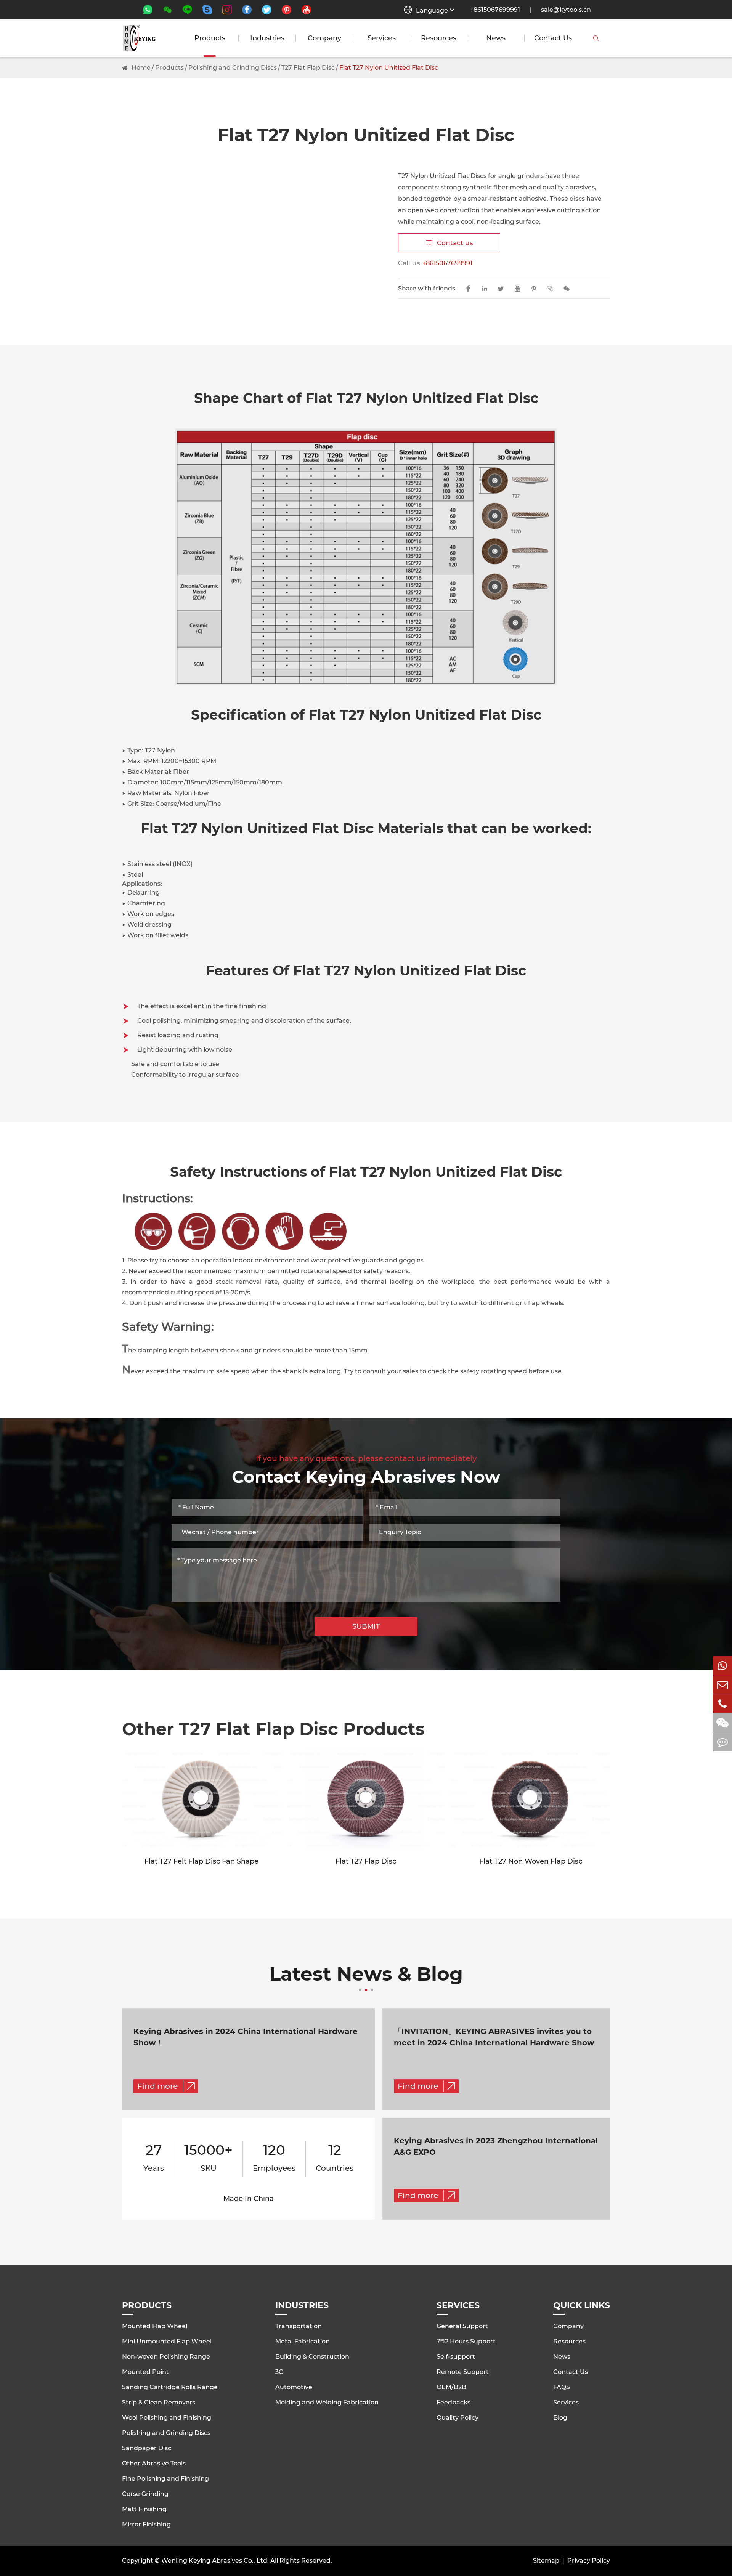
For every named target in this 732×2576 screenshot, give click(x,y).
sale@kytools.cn (566, 10)
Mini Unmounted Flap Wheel (167, 2341)
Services (382, 38)
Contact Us (553, 38)
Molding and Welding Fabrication (327, 2402)
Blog (560, 2418)
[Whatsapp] (722, 1666)
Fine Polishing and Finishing (165, 2479)
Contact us (449, 243)
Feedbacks (453, 2402)
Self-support (456, 2357)
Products (210, 38)
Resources (439, 38)
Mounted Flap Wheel (155, 2326)
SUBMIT (366, 1626)
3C (279, 2372)
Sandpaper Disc (147, 2448)
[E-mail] (722, 1685)
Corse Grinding (145, 2494)
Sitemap (546, 2561)
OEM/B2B (451, 2387)
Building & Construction (312, 2357)
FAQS (562, 2387)
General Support (462, 2326)
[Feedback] (722, 1742)
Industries (267, 38)
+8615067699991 (495, 10)
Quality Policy (457, 2418)
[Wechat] (722, 1723)
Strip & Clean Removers (159, 2402)
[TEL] (722, 1704)
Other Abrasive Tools (154, 2463)
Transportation (299, 2326)
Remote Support (463, 2372)
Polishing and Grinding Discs (233, 68)
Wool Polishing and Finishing (167, 2418)
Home (141, 68)
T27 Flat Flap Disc (308, 68)
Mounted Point (145, 2372)
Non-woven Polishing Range (166, 2357)
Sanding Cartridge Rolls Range (170, 2387)
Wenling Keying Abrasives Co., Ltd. (215, 2561)
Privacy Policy (589, 2561)
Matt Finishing (144, 2509)
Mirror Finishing (146, 2524)
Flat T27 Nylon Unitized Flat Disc (389, 68)
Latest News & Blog (366, 1975)
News (496, 38)
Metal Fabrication (303, 2341)
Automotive (294, 2387)
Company (324, 38)
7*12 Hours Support (466, 2341)
